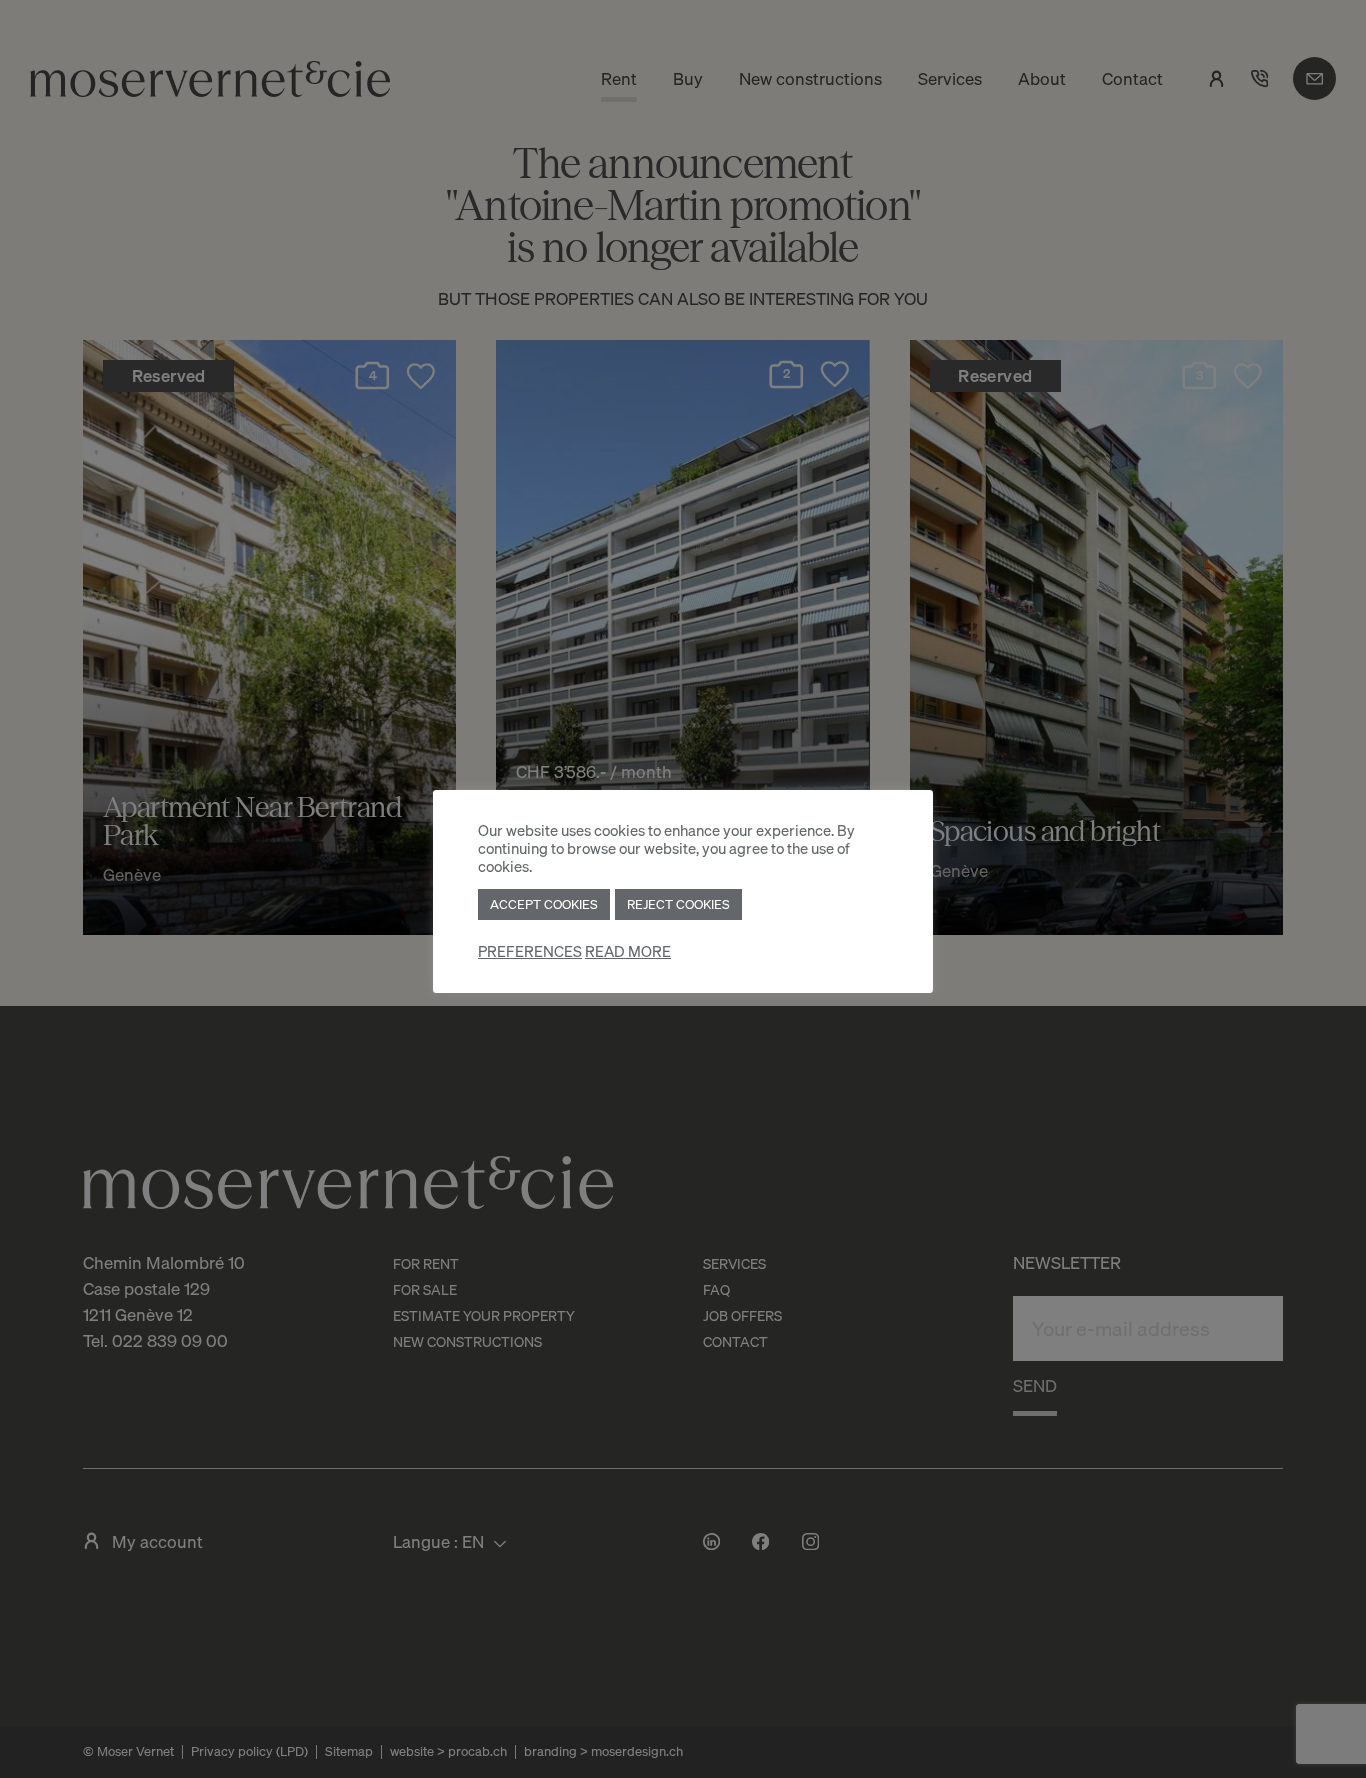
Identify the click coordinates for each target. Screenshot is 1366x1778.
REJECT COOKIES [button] (678, 904)
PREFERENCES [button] (530, 951)
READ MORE (628, 951)
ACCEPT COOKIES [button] (544, 904)
